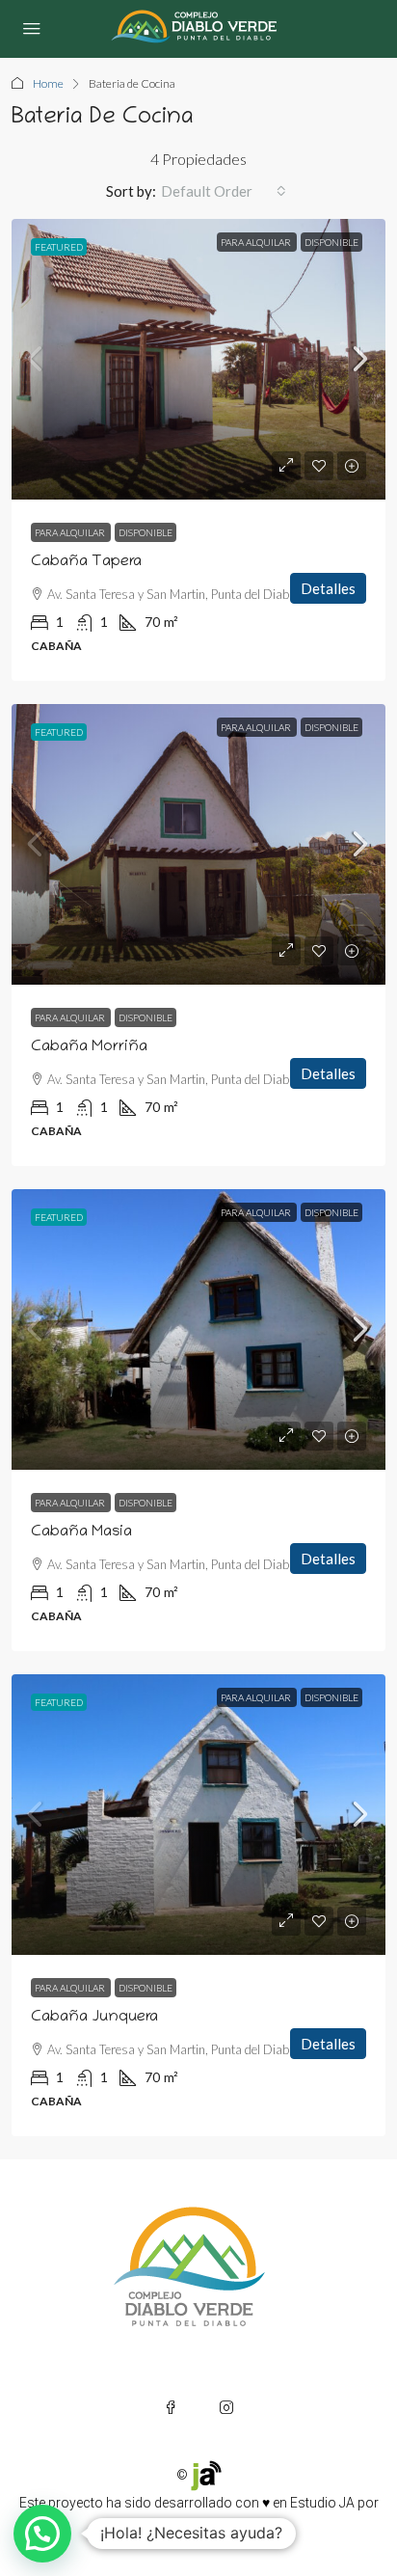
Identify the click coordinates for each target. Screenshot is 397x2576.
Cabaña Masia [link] (81, 1532)
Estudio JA (322, 2503)
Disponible (331, 242)
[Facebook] (171, 2407)
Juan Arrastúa (197, 2526)
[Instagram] (226, 2407)
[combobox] (224, 191)
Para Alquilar (257, 242)
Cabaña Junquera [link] (94, 2018)
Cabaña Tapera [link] (86, 562)
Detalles (328, 588)
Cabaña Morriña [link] (89, 1047)
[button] (42, 2534)
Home (48, 83)
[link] (198, 359)
